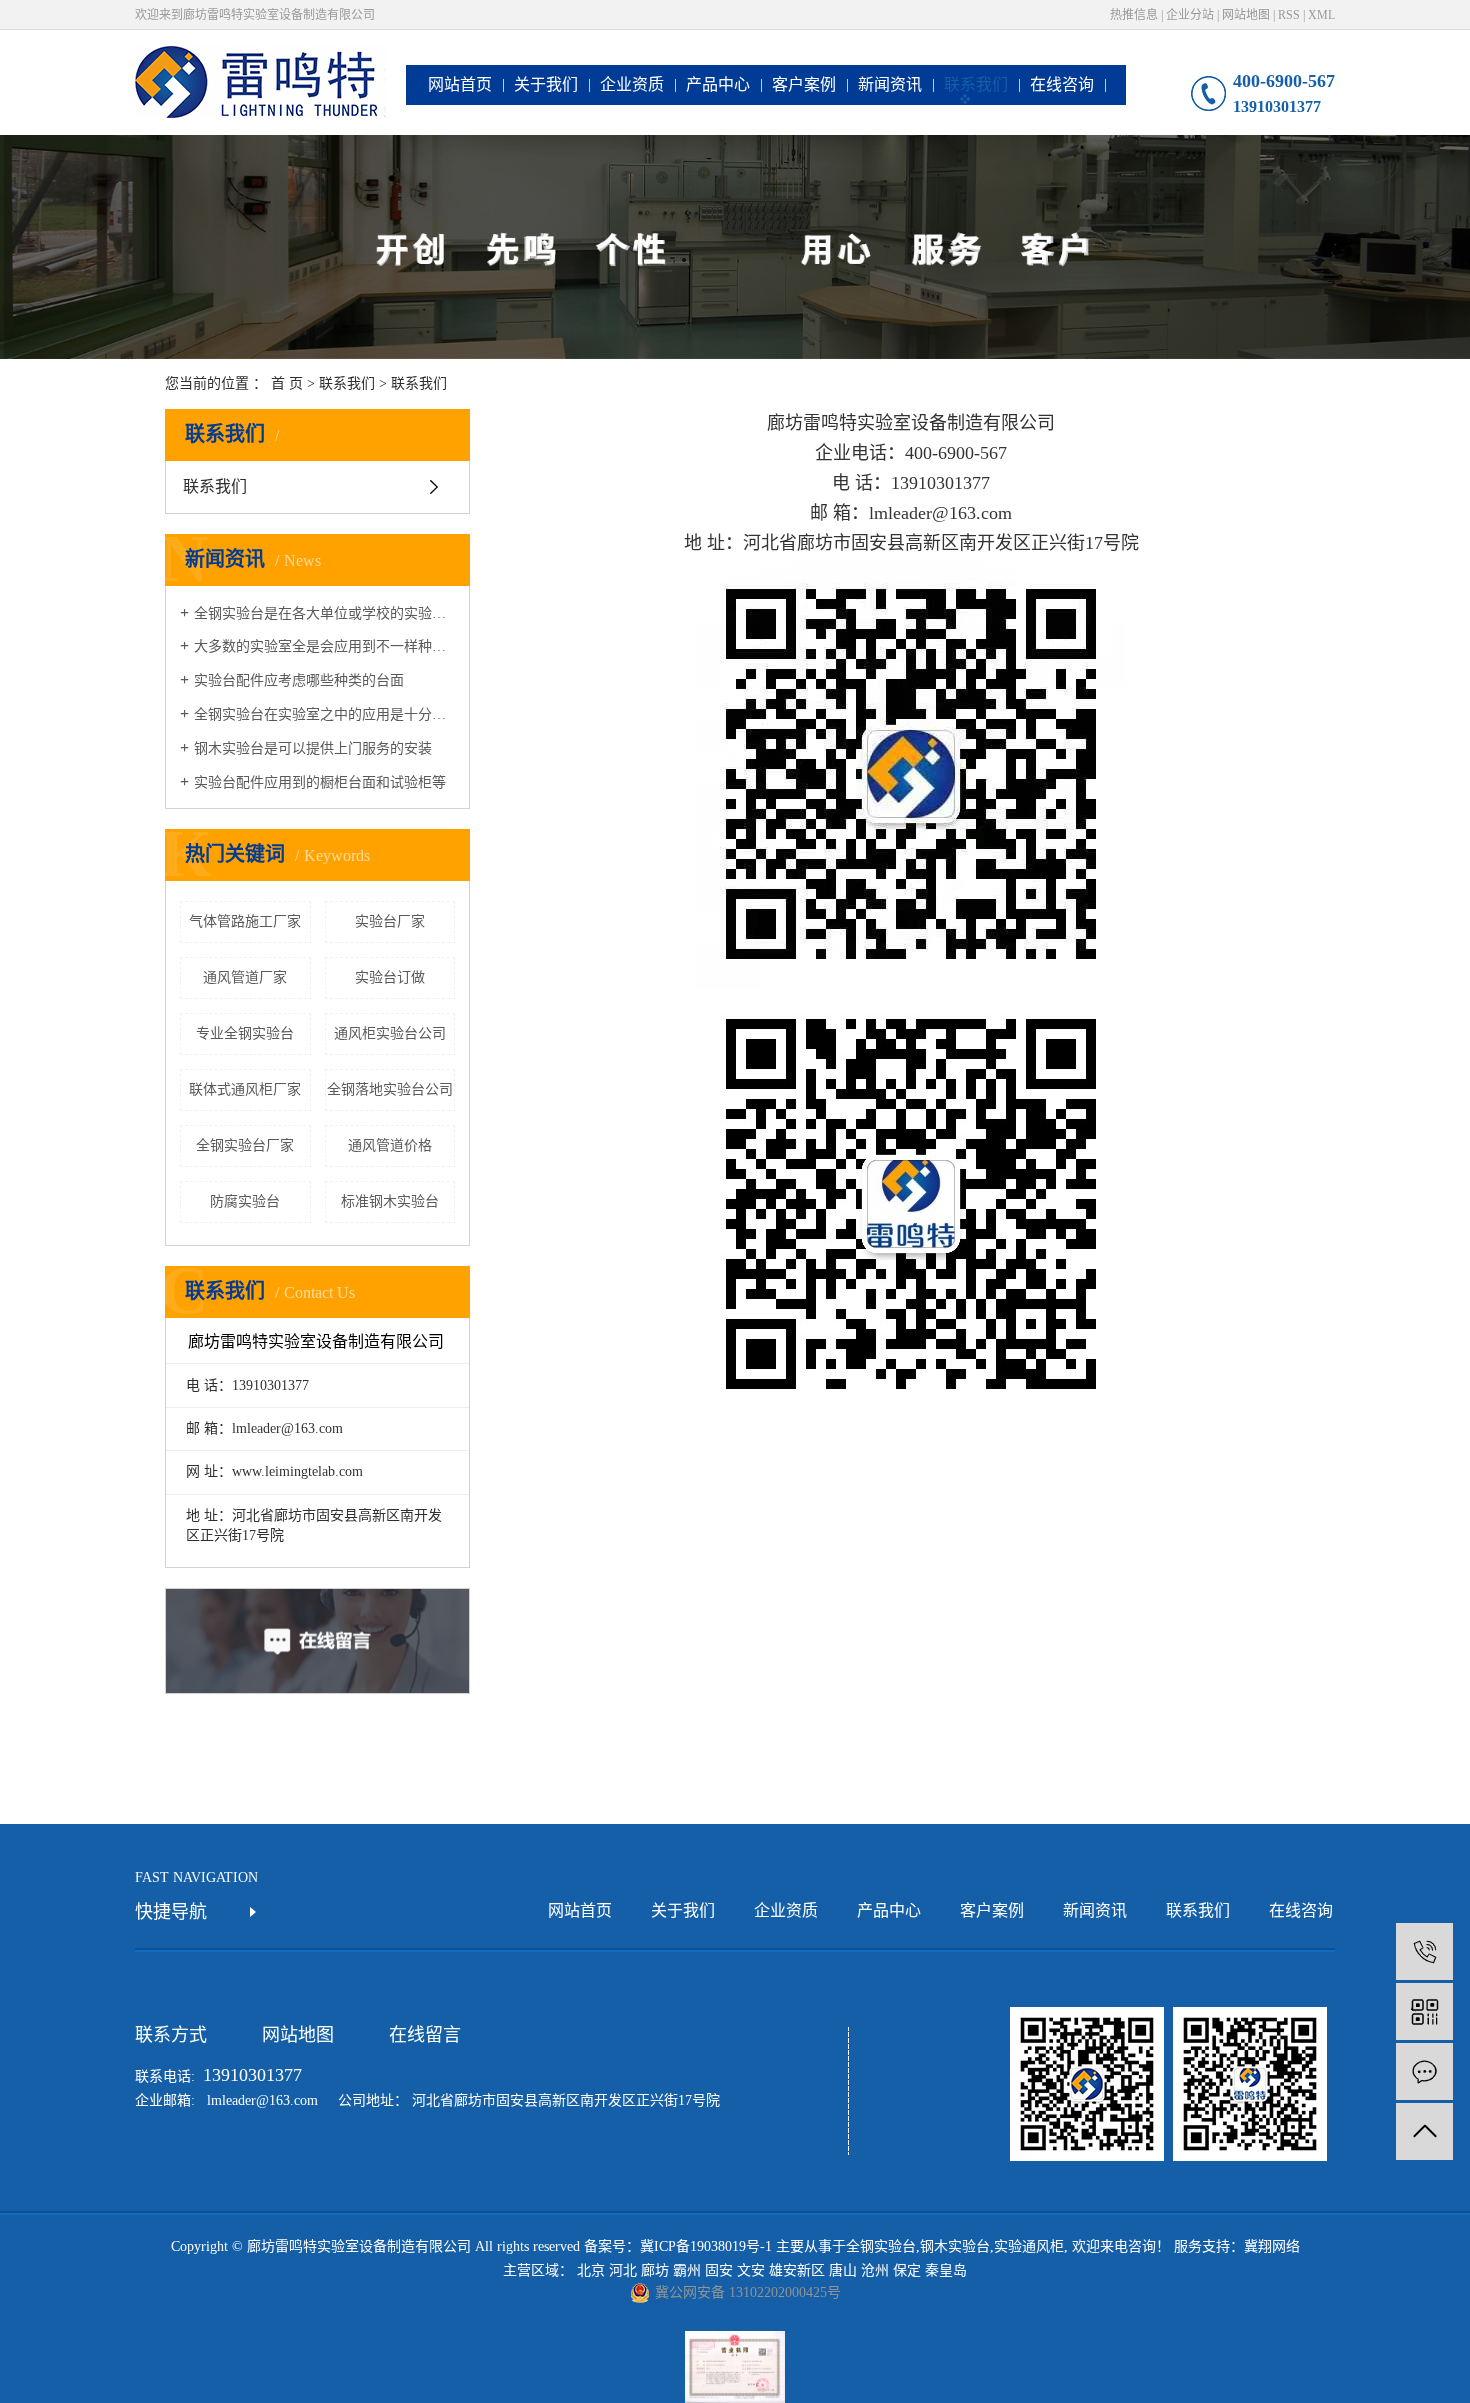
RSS (1289, 15)
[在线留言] (1424, 2071)
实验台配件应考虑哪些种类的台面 (299, 680)
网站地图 (1246, 15)
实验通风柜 (1029, 2246)
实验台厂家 (390, 921)
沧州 (875, 2270)
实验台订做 (390, 977)
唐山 (843, 2270)
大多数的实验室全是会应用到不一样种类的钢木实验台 (324, 646)
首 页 (287, 383)
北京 (591, 2270)
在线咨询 (1062, 84)
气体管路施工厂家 (245, 921)
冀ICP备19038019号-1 (706, 2246)
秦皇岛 (946, 2270)
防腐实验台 (245, 1201)
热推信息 (1134, 15)
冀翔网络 (1272, 2246)
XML (1321, 15)
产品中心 (718, 84)
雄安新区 (797, 2270)
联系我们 (976, 84)
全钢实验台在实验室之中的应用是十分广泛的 (324, 714)
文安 (751, 2270)
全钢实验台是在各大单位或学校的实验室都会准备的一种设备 (324, 613)
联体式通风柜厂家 (245, 1089)
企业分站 (1190, 15)
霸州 (687, 2270)
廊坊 (655, 2270)
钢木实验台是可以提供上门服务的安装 (313, 748)
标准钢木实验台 (390, 1201)
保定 (907, 2270)
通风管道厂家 (245, 977)
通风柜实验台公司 (390, 1033)
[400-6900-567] (1424, 1951)
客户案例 (804, 84)
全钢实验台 (881, 2246)
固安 (719, 2270)
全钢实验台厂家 (245, 1145)
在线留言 (425, 2035)
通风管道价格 (390, 1145)
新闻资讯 (890, 84)
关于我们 (546, 84)
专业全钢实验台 (245, 1033)
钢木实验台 (955, 2246)
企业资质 (632, 84)
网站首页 (460, 84)
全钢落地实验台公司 (390, 1089)
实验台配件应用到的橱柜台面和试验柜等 (320, 782)
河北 (623, 2270)
